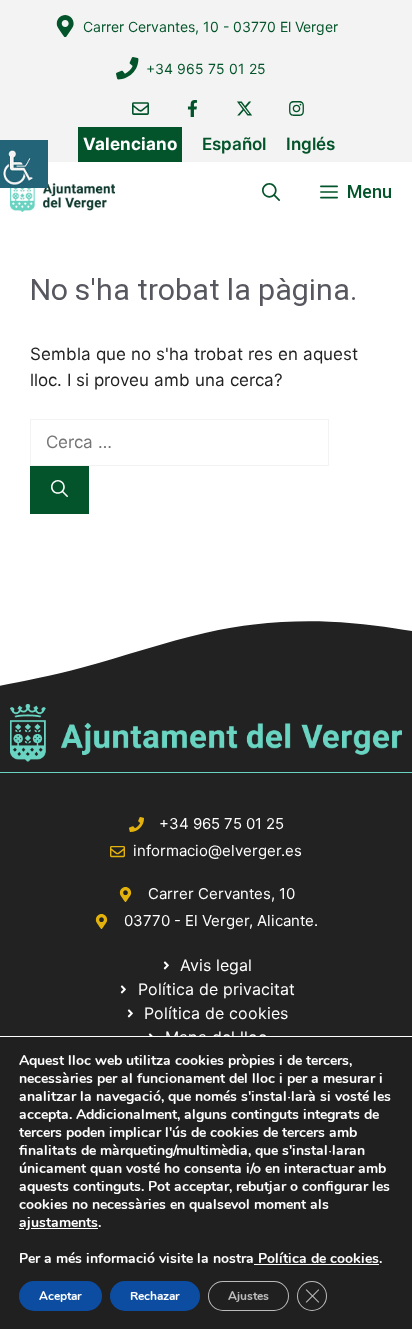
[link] (24, 164)
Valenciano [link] (130, 144)
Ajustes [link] (248, 1296)
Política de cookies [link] (316, 1258)
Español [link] (234, 144)
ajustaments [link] (58, 1223)
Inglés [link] (310, 144)
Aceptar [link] (60, 1296)
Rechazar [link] (155, 1296)
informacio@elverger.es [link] (217, 850)
